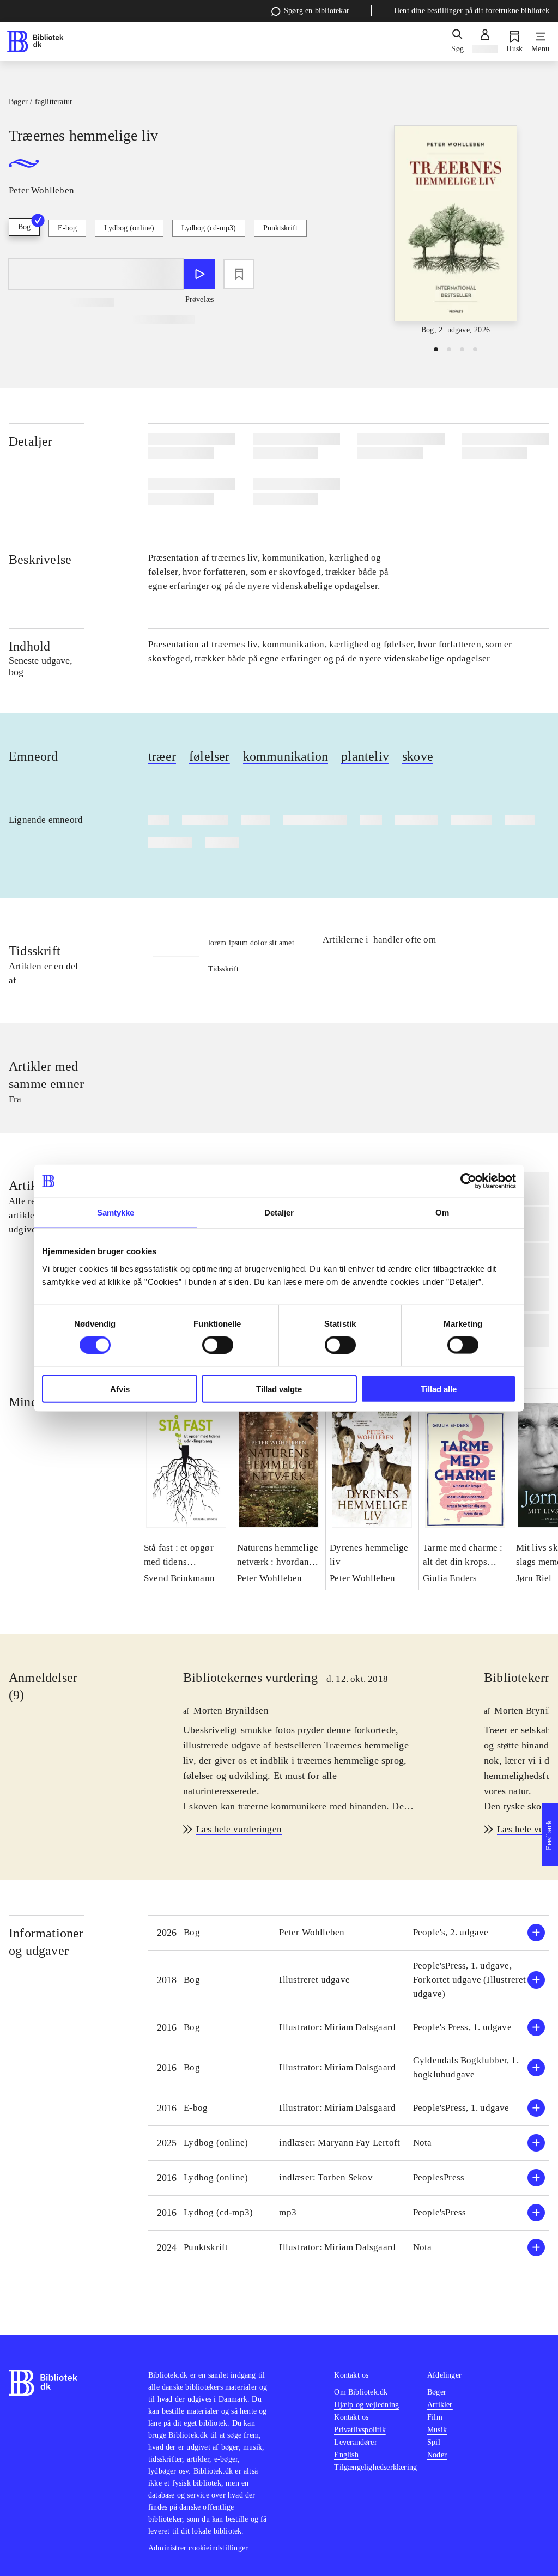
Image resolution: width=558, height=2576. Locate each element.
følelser (210, 756)
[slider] (456, 231)
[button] (349, 1933)
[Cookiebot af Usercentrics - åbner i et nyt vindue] (468, 1181)
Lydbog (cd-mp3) (209, 228)
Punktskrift (280, 228)
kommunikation (286, 756)
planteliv (365, 756)
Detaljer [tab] (279, 1213)
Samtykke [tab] (116, 1213)
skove (418, 756)
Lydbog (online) (129, 228)
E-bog (67, 228)
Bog (24, 227)
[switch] (218, 1345)
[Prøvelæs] (199, 274)
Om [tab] (442, 1213)
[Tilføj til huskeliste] (239, 274)
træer (162, 756)
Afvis (120, 1389)
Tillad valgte (279, 1389)
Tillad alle (439, 1389)
